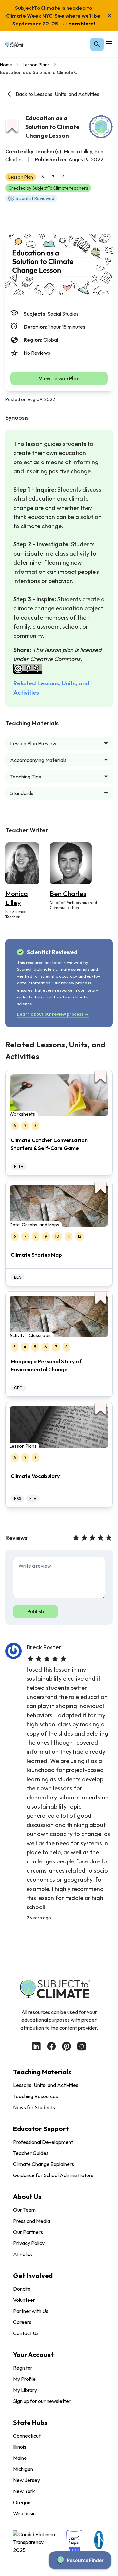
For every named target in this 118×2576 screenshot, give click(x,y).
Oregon (22, 2502)
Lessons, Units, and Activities (46, 2085)
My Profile (24, 2379)
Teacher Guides (31, 2153)
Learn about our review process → (53, 1014)
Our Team (24, 2210)
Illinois (20, 2447)
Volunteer (24, 2300)
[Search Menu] (97, 44)
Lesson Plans (36, 65)
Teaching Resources (36, 2096)
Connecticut (27, 2436)
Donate (22, 2289)
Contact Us (26, 2333)
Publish (36, 1611)
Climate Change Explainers (44, 2164)
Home (6, 65)
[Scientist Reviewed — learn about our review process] (101, 127)
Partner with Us (31, 2311)
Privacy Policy (29, 2243)
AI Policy (23, 2254)
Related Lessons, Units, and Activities (51, 688)
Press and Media (32, 2221)
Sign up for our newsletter (42, 2401)
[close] (109, 16)
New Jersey (27, 2480)
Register (23, 2368)
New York (24, 2491)
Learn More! (80, 24)
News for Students (34, 2107)
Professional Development (43, 2142)
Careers (22, 2322)
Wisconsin (24, 2513)
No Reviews (37, 353)
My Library (25, 2390)
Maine (20, 2458)
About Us (27, 2197)
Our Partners (28, 2232)
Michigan (23, 2469)
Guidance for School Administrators (53, 2175)
